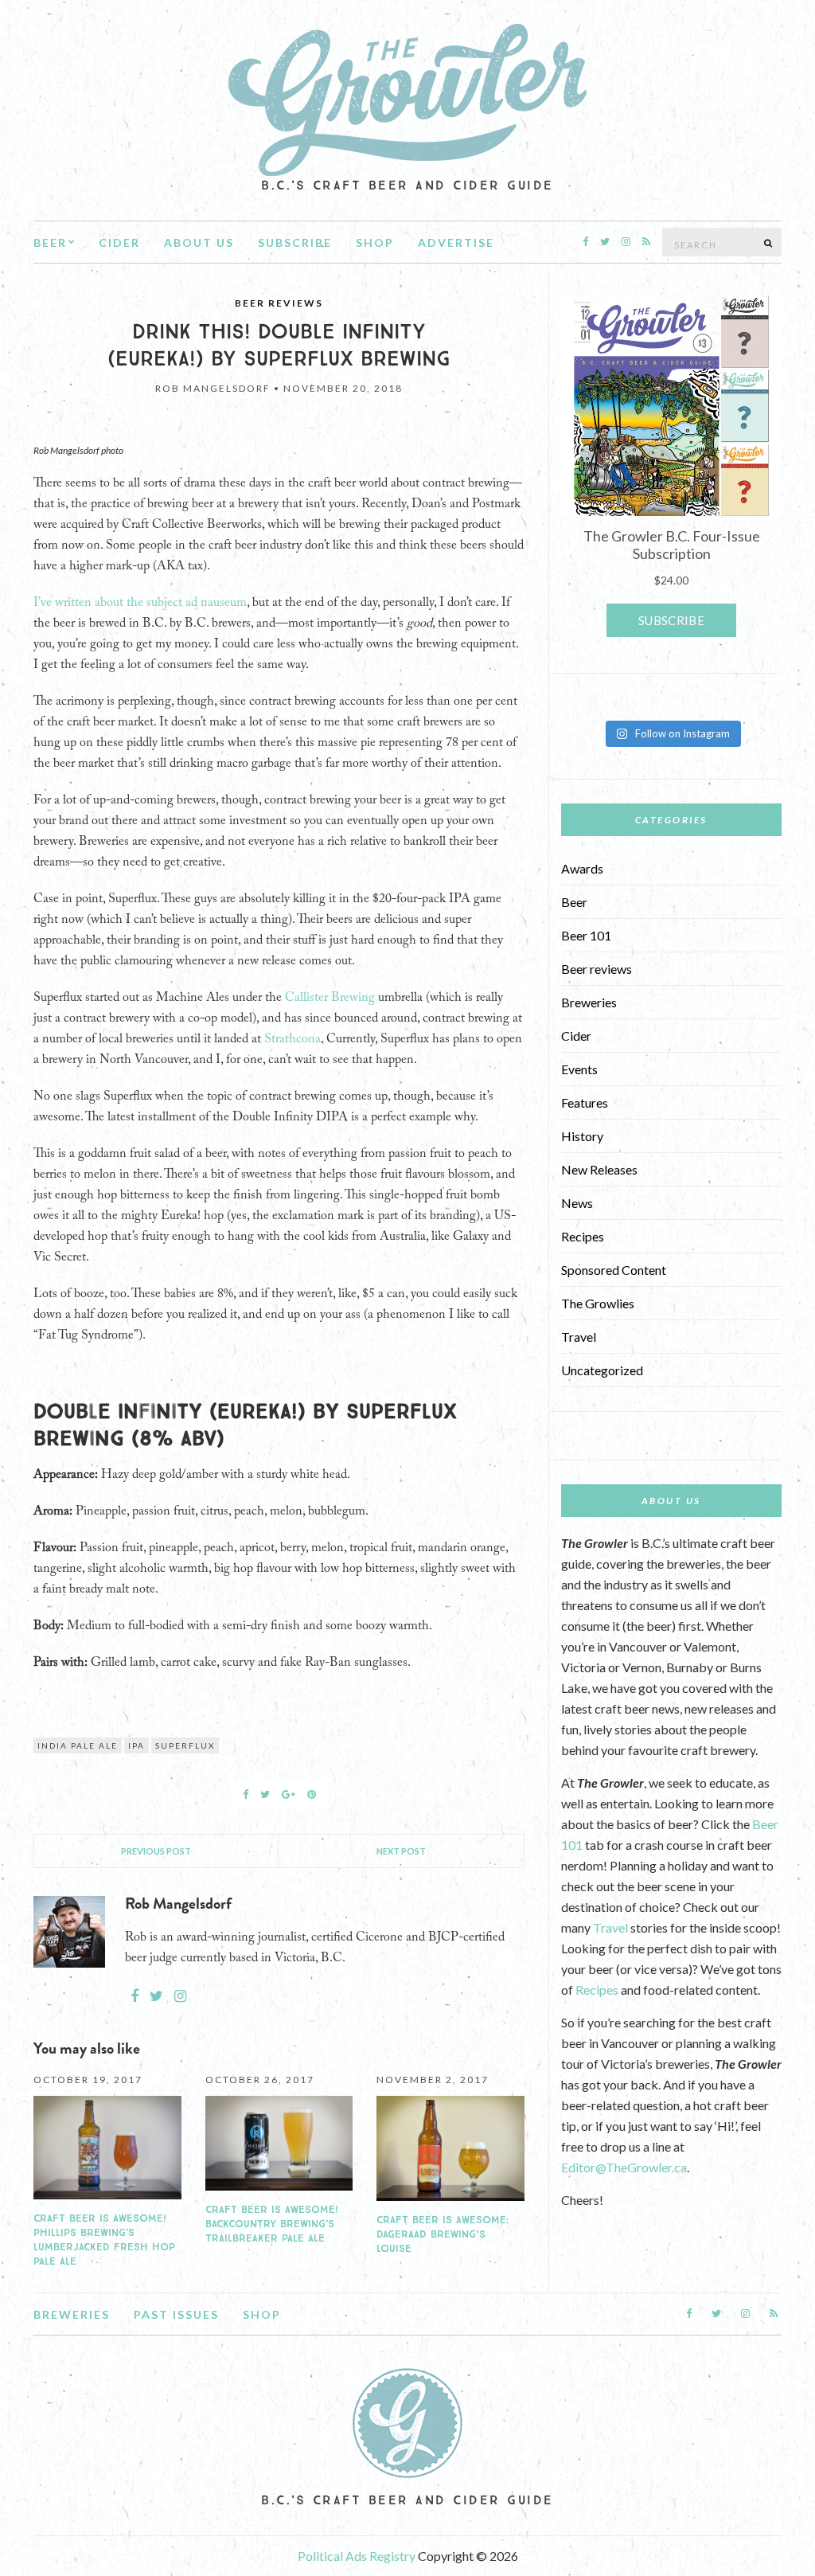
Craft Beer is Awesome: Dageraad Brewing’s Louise (443, 2234)
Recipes (583, 1236)
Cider (119, 242)
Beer (50, 242)
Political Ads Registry (358, 2556)
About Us (199, 242)
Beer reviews (279, 303)
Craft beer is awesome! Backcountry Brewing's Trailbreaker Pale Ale (272, 2224)
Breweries (589, 1002)
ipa (136, 1745)
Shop (375, 242)
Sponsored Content (614, 1270)
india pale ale (78, 1745)
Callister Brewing (330, 998)
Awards (582, 868)
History (582, 1136)
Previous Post (156, 1851)
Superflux (185, 1745)
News (577, 1203)
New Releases (599, 1169)
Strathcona (292, 1039)
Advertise (456, 242)
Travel (579, 1337)
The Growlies (598, 1303)
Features (585, 1102)
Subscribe (295, 242)
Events (579, 1069)
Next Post (401, 1851)
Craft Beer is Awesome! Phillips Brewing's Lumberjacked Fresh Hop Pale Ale (104, 2240)
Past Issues (176, 2314)
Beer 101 (586, 935)
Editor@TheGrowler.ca (624, 2167)
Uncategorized (602, 1370)
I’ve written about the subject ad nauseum (140, 603)
